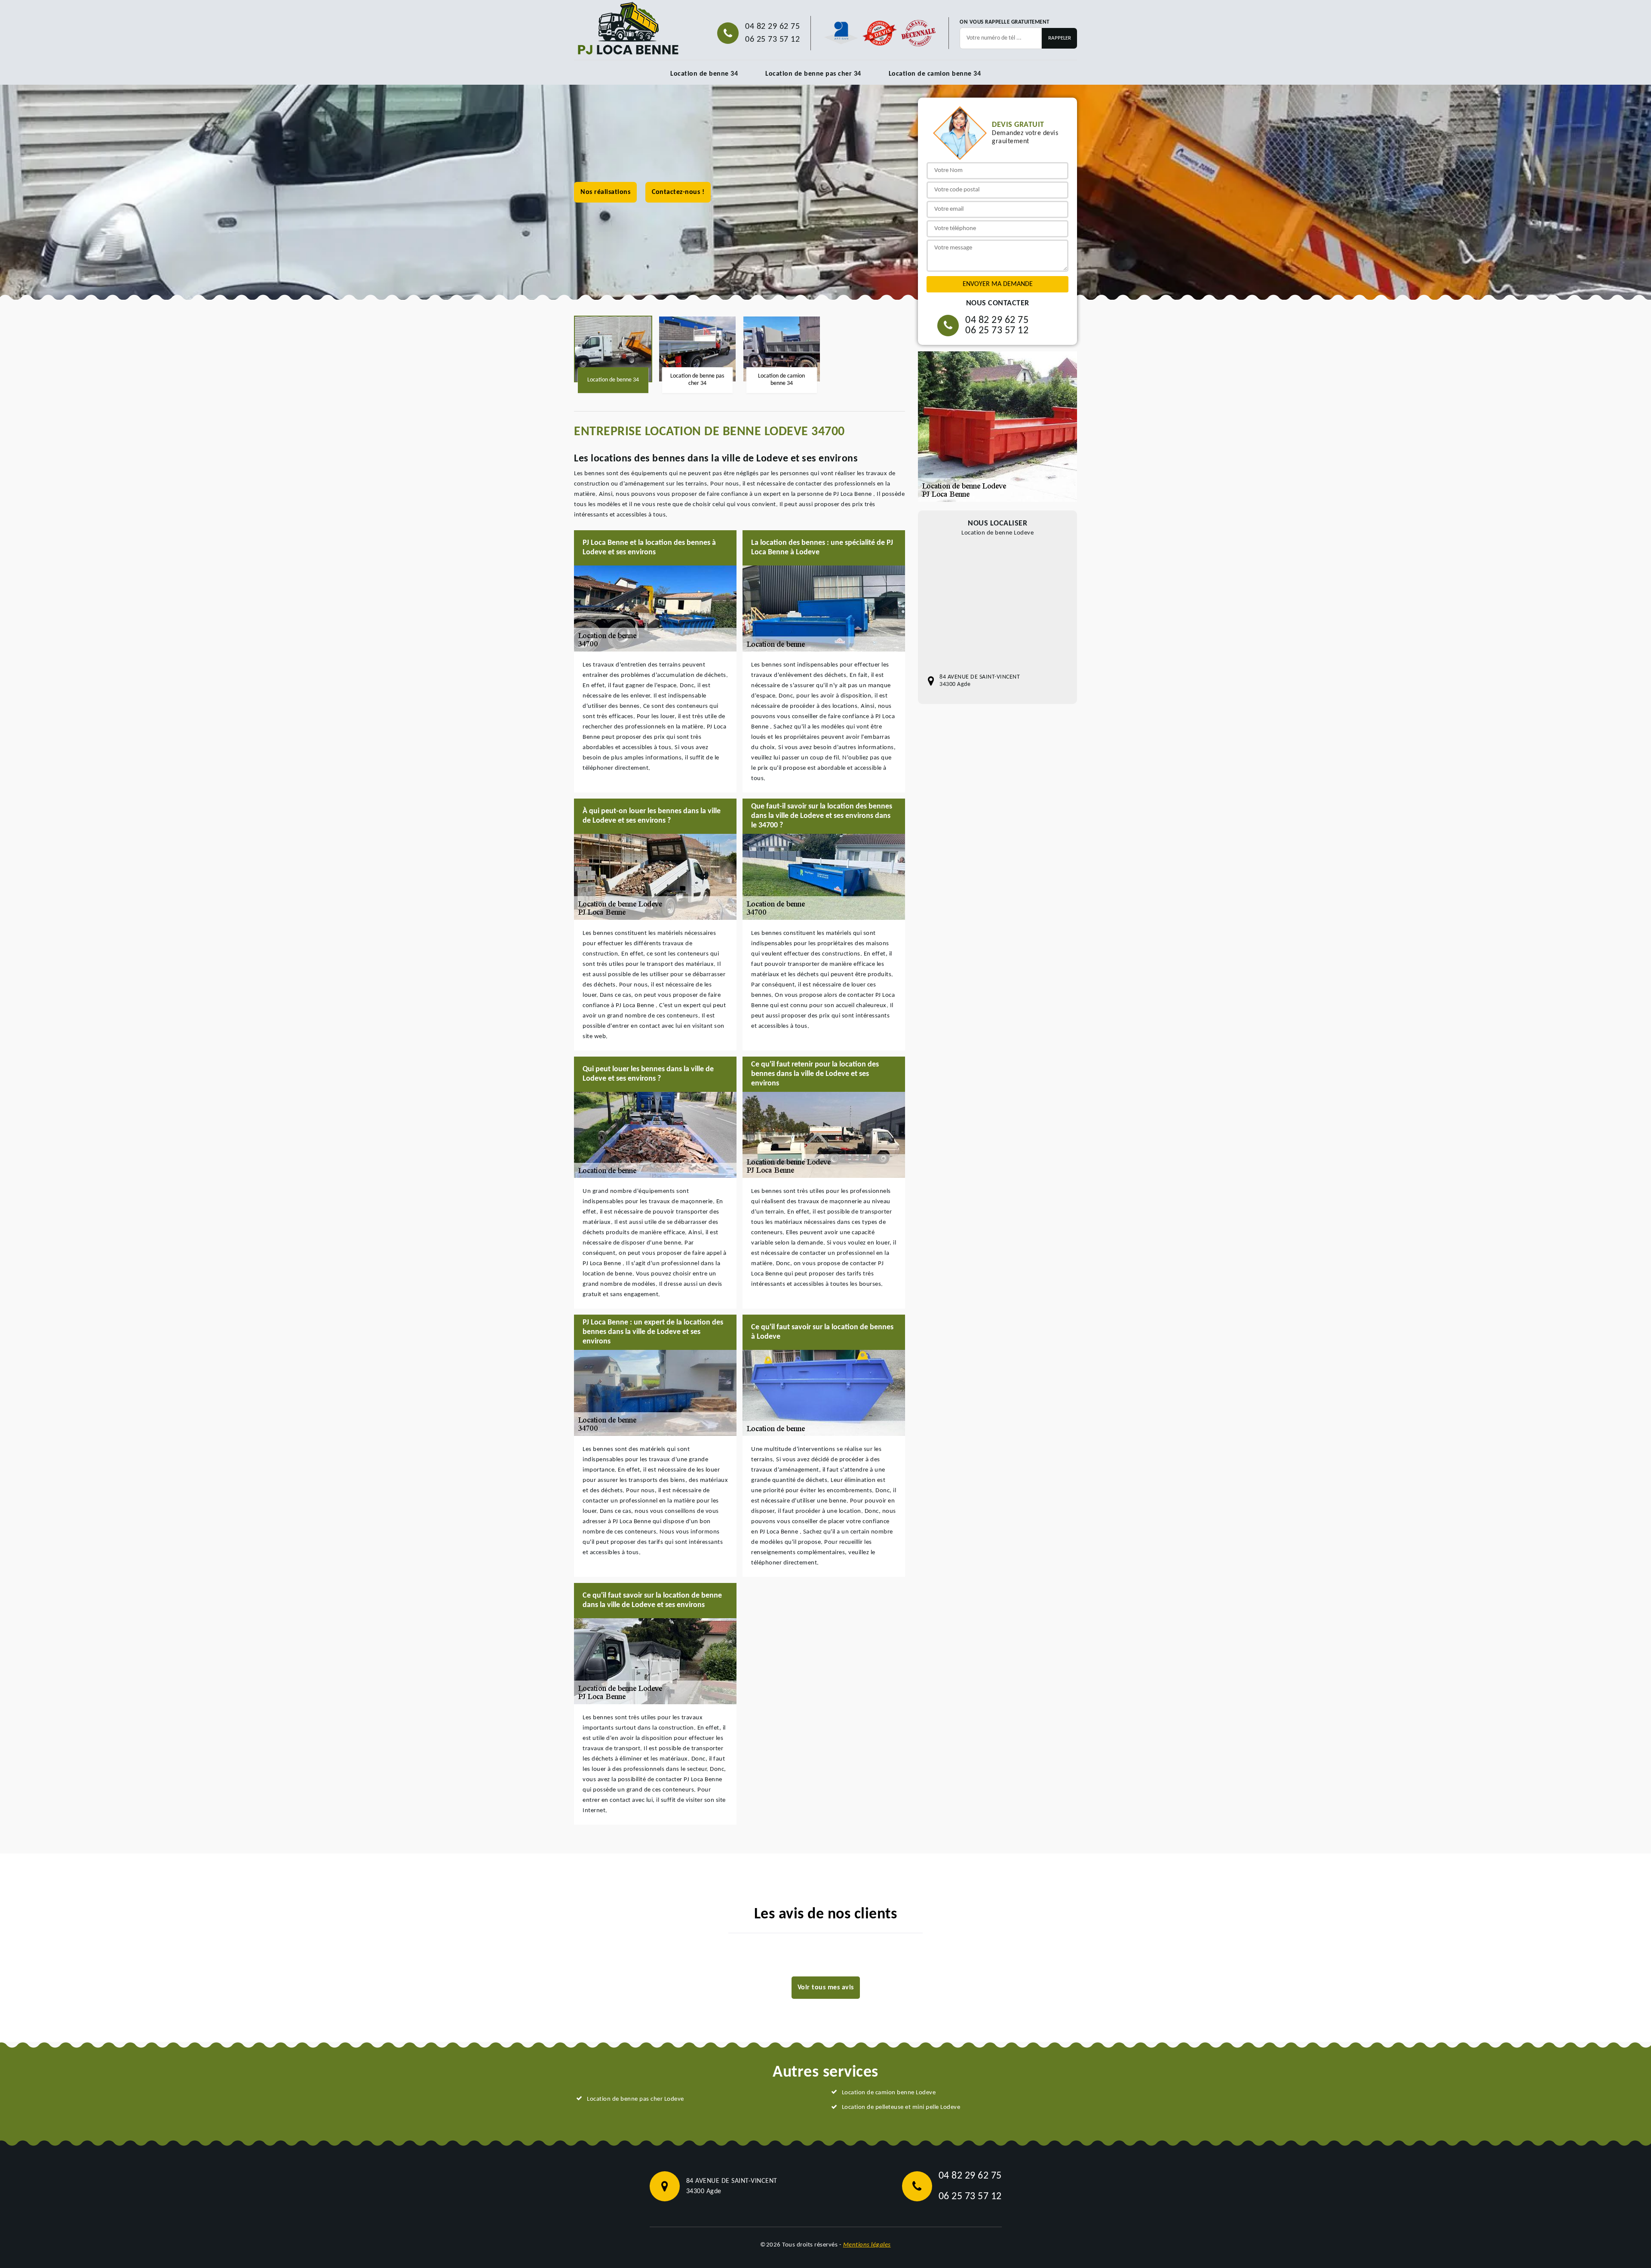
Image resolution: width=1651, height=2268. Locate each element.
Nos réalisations (605, 192)
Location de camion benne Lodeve (889, 2093)
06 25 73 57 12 (772, 40)
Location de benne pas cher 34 (813, 74)
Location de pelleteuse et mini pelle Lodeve (901, 2107)
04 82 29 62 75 (772, 27)
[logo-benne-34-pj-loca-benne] (628, 29)
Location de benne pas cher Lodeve (635, 2099)
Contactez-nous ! (678, 192)
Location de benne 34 (704, 74)
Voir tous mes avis (826, 1988)
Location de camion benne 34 (935, 74)
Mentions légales (867, 2245)
